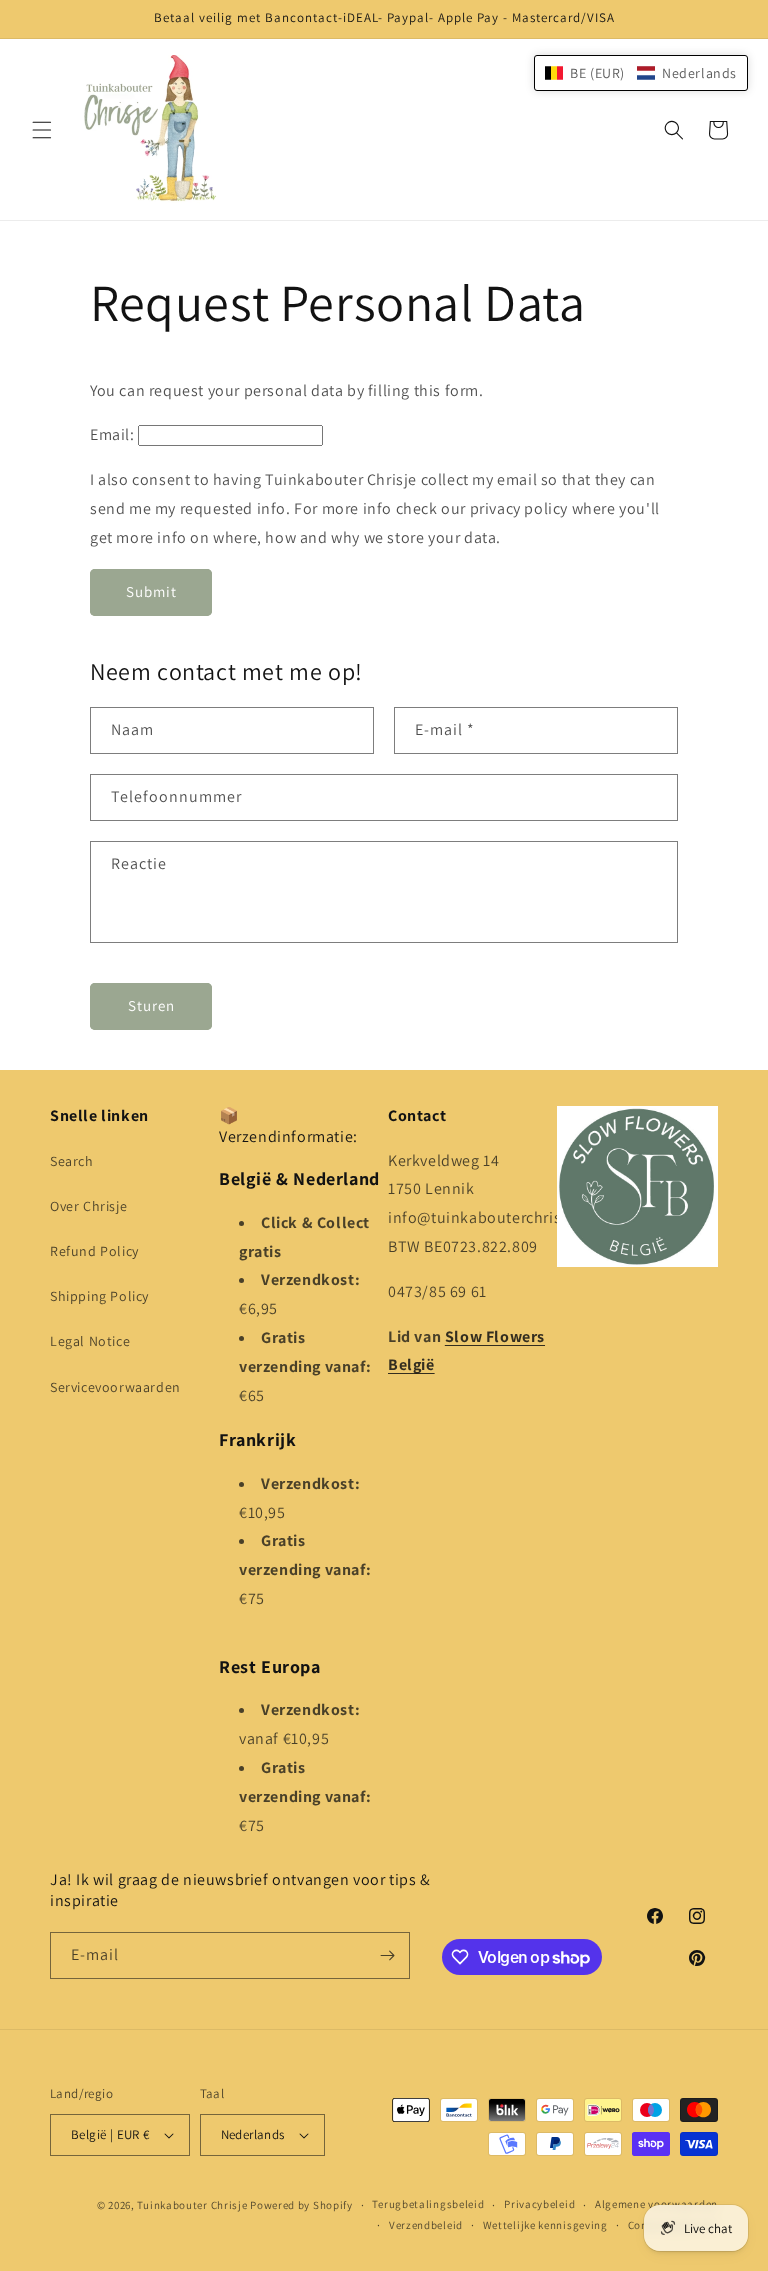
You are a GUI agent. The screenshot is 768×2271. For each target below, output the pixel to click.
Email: (112, 434)
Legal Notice (90, 1341)
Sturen (151, 1005)
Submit (151, 591)
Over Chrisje (88, 1206)
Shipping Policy (99, 1296)
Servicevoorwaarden (115, 1387)
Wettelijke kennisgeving (545, 2225)
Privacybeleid (539, 2204)
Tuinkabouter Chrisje (193, 2205)
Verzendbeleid (426, 2225)
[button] (42, 130)
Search (72, 1161)
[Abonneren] (387, 1955)
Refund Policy (94, 1251)
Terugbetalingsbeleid (428, 2204)
